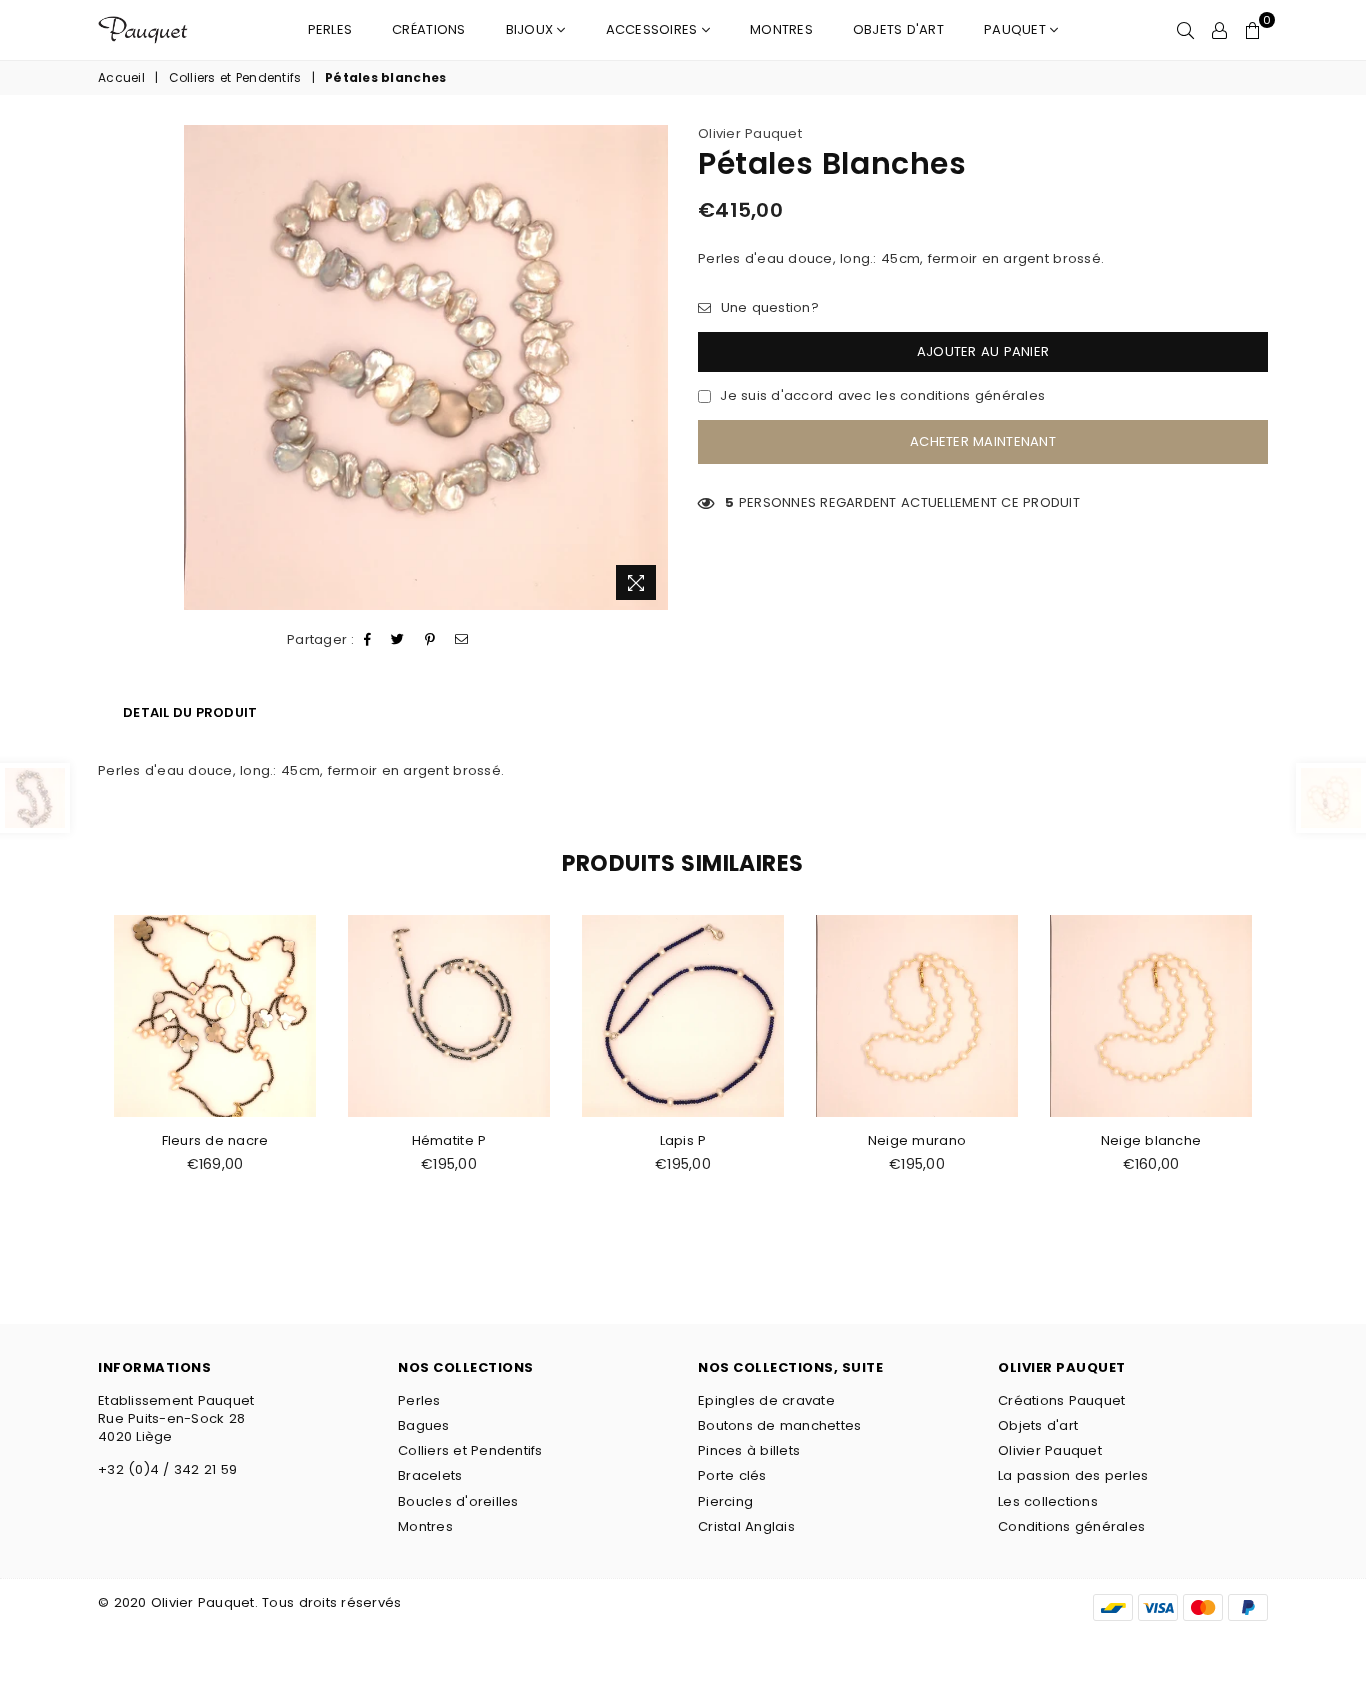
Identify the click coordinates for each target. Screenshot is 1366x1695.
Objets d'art (898, 29)
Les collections (1048, 1501)
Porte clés (732, 1475)
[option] (426, 367)
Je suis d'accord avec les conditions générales (882, 396)
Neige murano (917, 1140)
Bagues (424, 1425)
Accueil (121, 78)
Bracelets (430, 1475)
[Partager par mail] (462, 640)
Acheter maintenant (983, 441)
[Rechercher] (1185, 30)
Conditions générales (1071, 1526)
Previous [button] (75, 1083)
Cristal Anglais (746, 1526)
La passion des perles (1073, 1475)
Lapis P (683, 1140)
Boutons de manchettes (779, 1425)
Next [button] (1290, 1083)
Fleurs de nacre (215, 1140)
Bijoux (532, 29)
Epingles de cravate (766, 1400)
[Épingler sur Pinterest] (430, 640)
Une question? (767, 308)
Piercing (725, 1501)
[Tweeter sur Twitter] (398, 640)
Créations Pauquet (1061, 1400)
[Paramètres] (1219, 30)
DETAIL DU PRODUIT (190, 712)
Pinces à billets (749, 1450)
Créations (428, 29)
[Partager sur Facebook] (368, 640)
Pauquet (1017, 29)
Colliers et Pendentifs (235, 78)
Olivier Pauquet (750, 133)
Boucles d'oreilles (458, 1501)
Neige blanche (1151, 1140)
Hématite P (449, 1140)
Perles (330, 29)
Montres (781, 29)
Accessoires (654, 29)
